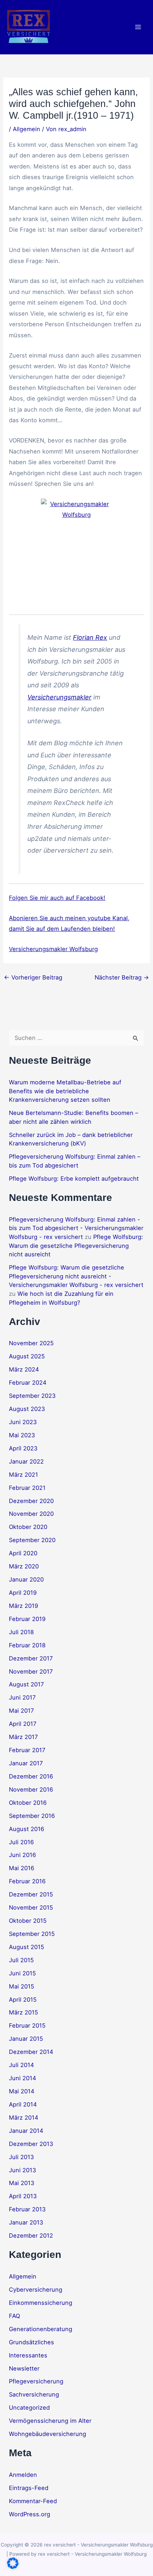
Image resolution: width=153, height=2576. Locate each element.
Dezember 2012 (31, 2236)
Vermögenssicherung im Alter (50, 2421)
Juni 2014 (23, 2078)
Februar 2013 (27, 2209)
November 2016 (31, 1789)
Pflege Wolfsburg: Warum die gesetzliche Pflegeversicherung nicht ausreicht (76, 1246)
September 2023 (32, 1396)
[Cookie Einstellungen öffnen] (13, 2567)
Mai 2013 (22, 2183)
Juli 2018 (21, 1632)
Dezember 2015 (31, 1894)
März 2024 (24, 1369)
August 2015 (27, 1947)
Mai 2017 (21, 1711)
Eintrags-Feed (29, 2488)
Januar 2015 (26, 2039)
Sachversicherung (34, 2394)
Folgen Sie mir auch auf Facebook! (57, 898)
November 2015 (31, 1907)
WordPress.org (30, 2514)
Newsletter (24, 2368)
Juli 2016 (21, 1842)
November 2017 (31, 1671)
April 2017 (23, 1724)
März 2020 (24, 1566)
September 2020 (32, 1540)
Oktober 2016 (28, 1803)
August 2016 (27, 1829)
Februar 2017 (27, 1750)
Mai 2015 (22, 1986)
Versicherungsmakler (59, 697)
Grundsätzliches (31, 2342)
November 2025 (31, 1343)
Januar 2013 (26, 2222)
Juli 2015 (21, 1960)
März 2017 (23, 1737)
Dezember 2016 (31, 1776)
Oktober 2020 (28, 1527)
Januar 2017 (26, 1763)
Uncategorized (29, 2408)
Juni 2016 (22, 1855)
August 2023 (27, 1409)
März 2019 (23, 1606)
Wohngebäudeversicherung (48, 2434)
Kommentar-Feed (33, 2501)
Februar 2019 (27, 1619)
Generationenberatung (41, 2329)
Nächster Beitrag (122, 977)
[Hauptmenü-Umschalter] (138, 27)
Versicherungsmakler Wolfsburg (53, 949)
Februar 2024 (28, 1383)
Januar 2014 (26, 2131)
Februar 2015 (27, 2025)
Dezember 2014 (31, 2052)
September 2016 (32, 1816)
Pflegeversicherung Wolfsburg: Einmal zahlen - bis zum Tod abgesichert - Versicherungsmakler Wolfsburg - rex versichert (76, 1228)
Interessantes (28, 2355)
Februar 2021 (27, 1488)
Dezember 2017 (31, 1658)
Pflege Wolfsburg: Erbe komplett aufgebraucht (74, 1179)
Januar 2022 (26, 1461)
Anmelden (23, 2475)
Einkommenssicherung (41, 2303)
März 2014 (24, 2118)
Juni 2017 (22, 1697)
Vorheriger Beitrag (33, 977)
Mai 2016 (22, 1868)
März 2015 (23, 2012)
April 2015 (23, 2000)
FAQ (14, 2316)
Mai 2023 (22, 1435)
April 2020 (23, 1553)
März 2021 (23, 1475)
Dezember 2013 (31, 2144)
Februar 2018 (27, 1645)
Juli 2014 (22, 2065)
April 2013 (23, 2196)
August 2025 (27, 1356)
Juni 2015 (22, 1973)
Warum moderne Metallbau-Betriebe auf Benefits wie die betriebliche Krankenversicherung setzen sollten (65, 1091)
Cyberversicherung (36, 2290)
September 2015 (32, 1934)
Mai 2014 (22, 2091)
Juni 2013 (22, 2170)
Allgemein (27, 129)
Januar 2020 (26, 1579)
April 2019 (23, 1593)
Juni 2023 (23, 1422)
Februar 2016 (27, 1881)
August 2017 (26, 1684)
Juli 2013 (21, 2157)
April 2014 (23, 2104)
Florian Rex (90, 637)
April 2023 (23, 1448)
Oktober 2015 (28, 1921)
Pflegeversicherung (36, 2381)
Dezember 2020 (31, 1501)
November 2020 (31, 1514)
